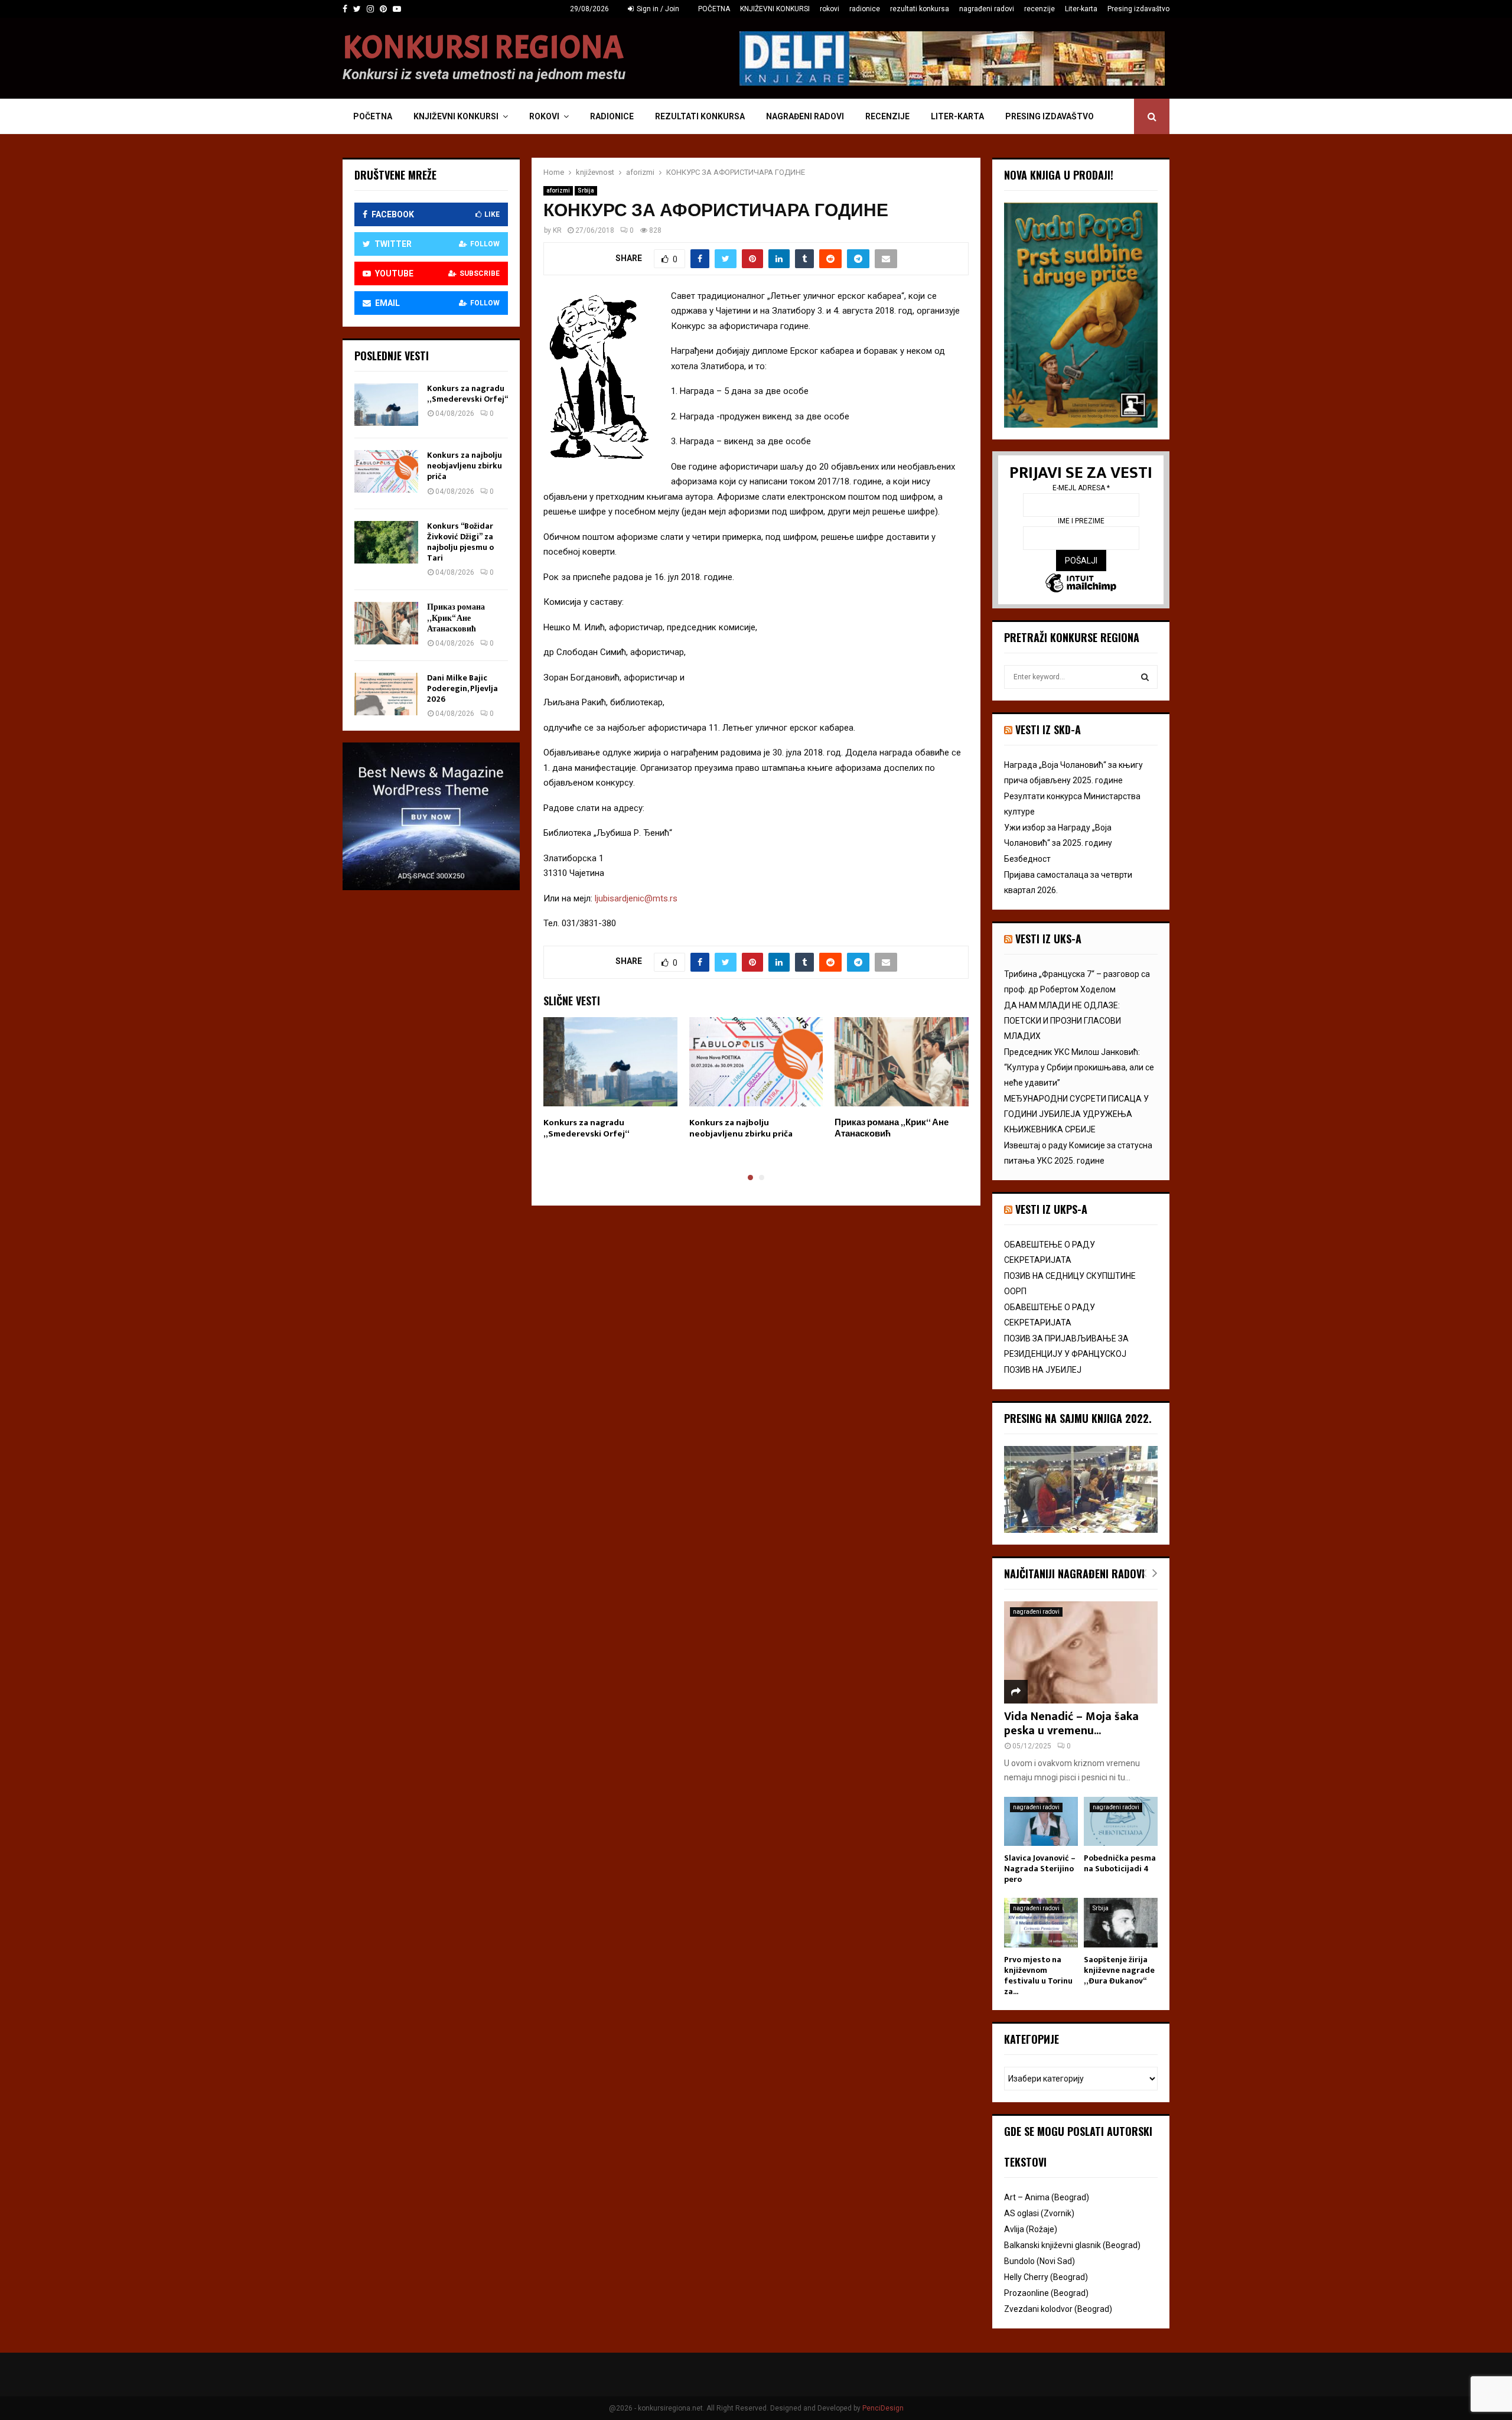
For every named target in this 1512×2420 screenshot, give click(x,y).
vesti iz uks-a (1048, 939)
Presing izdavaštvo (1138, 9)
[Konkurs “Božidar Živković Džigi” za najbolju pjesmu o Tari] (386, 542)
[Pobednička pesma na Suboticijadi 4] (1121, 1821)
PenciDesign (883, 2408)
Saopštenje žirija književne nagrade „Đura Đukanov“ (1119, 1970)
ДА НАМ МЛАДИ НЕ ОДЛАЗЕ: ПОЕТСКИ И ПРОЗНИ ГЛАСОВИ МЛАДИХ (1063, 1021)
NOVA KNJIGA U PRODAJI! (1059, 175)
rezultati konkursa (920, 9)
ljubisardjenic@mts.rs (636, 898)
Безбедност (1027, 859)
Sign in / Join (657, 9)
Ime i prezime (1081, 521)
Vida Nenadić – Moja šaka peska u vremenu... (1071, 1724)
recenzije (1039, 9)
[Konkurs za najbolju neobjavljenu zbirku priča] (386, 471)
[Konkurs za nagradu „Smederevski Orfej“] (386, 405)
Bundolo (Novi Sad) (1039, 2261)
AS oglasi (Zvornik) (1039, 2213)
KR (557, 230)
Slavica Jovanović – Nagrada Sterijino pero (1040, 1869)
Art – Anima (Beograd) (1047, 2197)
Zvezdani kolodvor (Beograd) (1058, 2309)
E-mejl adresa (1081, 488)
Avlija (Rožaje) (1031, 2229)
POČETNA (714, 9)
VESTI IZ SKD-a (1048, 729)
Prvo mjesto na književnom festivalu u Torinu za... (1038, 1976)
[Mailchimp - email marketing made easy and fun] (1081, 584)
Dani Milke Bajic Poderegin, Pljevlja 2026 (462, 688)
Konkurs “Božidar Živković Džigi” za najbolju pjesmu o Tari (460, 542)
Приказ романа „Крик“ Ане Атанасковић (892, 1128)
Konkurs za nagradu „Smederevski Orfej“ (586, 1128)
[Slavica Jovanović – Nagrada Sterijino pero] (1041, 1821)
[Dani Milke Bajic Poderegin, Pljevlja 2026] (386, 694)
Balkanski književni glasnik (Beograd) (1072, 2245)
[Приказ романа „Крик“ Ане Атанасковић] (386, 623)
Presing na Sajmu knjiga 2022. (1078, 1418)
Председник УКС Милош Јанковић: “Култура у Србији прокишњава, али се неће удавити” (1079, 1067)
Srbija (586, 190)
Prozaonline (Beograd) (1046, 2293)
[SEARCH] (1145, 677)
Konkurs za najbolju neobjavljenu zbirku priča (741, 1128)
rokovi (830, 9)
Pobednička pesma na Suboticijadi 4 (1120, 1863)
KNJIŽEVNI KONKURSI (775, 9)
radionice (865, 9)
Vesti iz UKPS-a (1051, 1209)
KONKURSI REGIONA (483, 48)
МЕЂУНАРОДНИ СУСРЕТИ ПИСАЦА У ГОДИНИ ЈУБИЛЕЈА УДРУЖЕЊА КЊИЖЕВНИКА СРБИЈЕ (1076, 1114)
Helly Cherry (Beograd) (1046, 2277)
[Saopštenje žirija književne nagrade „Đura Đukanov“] (1121, 1922)
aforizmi (558, 190)
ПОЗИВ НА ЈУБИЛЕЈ (1043, 1370)
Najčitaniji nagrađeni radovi (1074, 1574)
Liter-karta (1081, 9)
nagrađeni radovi (987, 9)
